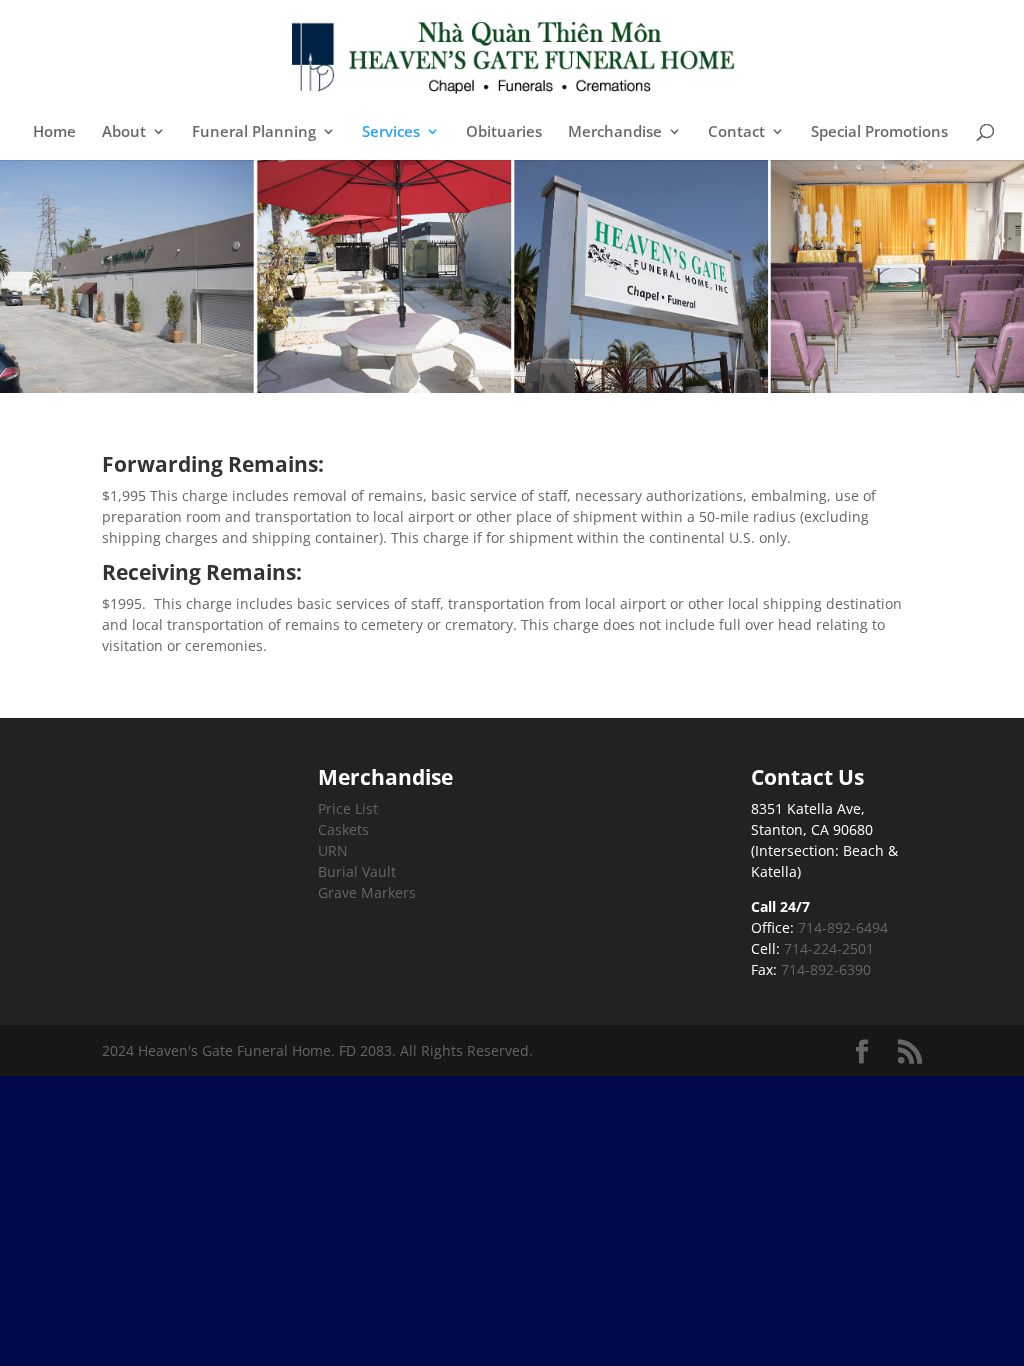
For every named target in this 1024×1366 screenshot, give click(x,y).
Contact (736, 132)
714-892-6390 (826, 969)
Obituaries (504, 132)
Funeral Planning (254, 132)
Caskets (343, 829)
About (124, 132)
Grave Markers (367, 892)
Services (391, 132)
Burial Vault (357, 871)
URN (333, 850)
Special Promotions (879, 132)
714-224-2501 (829, 948)
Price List (348, 808)
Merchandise (615, 132)
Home (54, 132)
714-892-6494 (843, 927)
